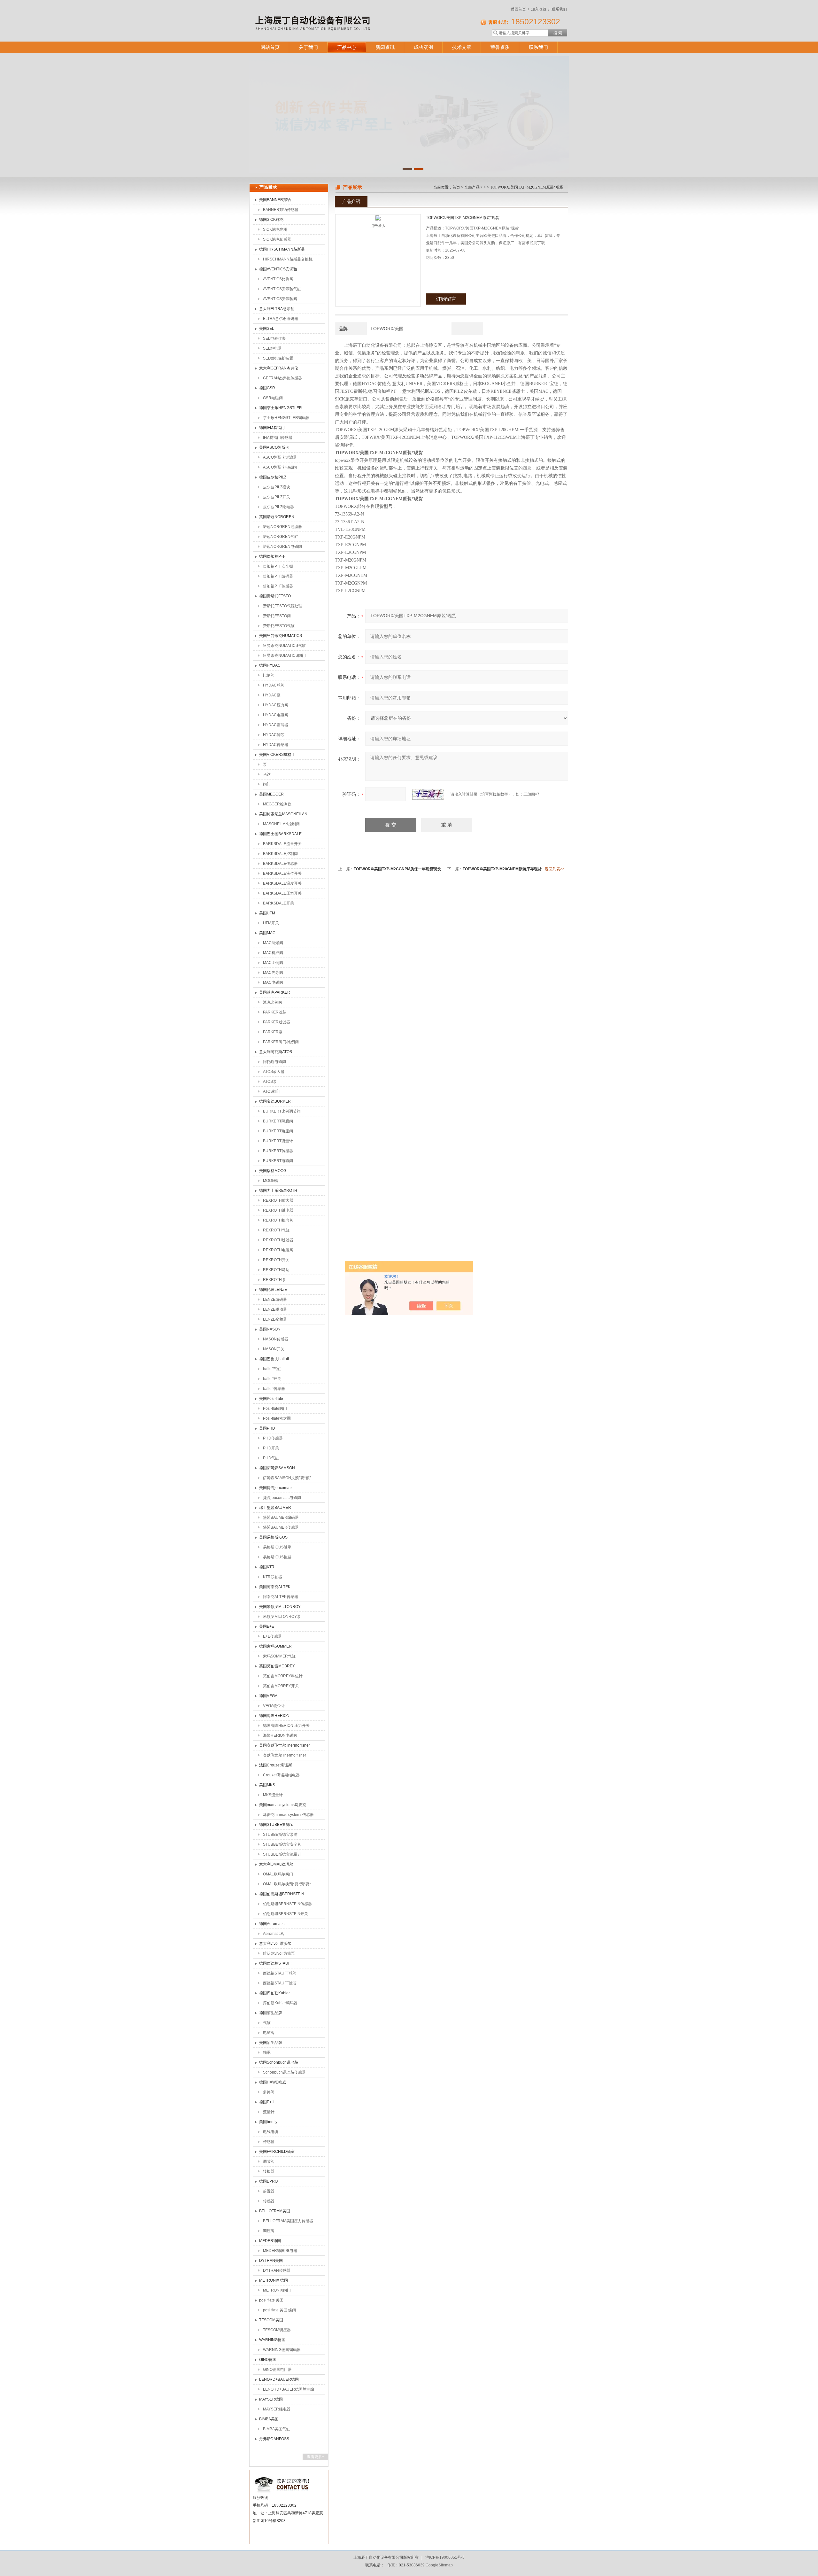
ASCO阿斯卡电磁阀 (280, 467)
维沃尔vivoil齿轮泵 (279, 1953)
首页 (456, 187)
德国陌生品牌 (271, 2013)
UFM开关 (271, 923)
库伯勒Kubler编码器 (280, 2003)
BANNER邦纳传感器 (281, 210)
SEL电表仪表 (274, 338)
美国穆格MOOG (273, 1171)
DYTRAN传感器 (277, 2270)
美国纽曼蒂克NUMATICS (281, 636)
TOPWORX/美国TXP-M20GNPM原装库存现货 (502, 869)
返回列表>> (555, 869)
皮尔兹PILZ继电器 (278, 507)
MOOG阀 (271, 1181)
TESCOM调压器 (277, 2330)
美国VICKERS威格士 (277, 755)
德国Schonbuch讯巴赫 (279, 2062)
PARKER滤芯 (275, 1012)
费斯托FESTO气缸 (279, 626)
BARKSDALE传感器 (280, 864)
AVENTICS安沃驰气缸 (282, 289)
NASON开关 (274, 1349)
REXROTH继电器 (278, 1210)
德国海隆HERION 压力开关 (286, 1726)
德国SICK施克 (271, 220)
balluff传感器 (274, 1389)
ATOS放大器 (274, 1072)
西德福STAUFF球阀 (280, 1973)
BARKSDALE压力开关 (282, 893)
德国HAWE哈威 (273, 2082)
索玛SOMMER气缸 (279, 1656)
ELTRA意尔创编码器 (281, 319)
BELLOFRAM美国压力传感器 (288, 2221)
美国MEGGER (271, 794)
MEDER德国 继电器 (280, 2251)
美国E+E (267, 1626)
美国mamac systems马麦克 (283, 1805)
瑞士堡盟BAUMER (275, 1508)
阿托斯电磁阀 (274, 1062)
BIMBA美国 (269, 2419)
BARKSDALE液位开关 (282, 873)
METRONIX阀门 (277, 2290)
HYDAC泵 (272, 695)
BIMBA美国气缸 (277, 2429)
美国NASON (270, 1329)
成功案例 (423, 47)
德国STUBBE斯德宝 (276, 1825)
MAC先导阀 (273, 973)
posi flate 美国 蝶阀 (279, 2310)
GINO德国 (268, 2360)
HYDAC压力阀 (276, 705)
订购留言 (446, 299)
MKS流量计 (273, 1795)
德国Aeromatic (272, 1924)
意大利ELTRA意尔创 (277, 309)
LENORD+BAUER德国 (279, 2379)
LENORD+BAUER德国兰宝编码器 (289, 2391)
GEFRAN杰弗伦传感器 (282, 378)
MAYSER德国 (271, 2399)
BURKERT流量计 (278, 1141)
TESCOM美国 (271, 2320)
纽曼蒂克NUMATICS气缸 (284, 646)
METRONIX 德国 (274, 2280)
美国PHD (267, 1428)
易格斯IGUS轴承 (277, 1547)
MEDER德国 (270, 2241)
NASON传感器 (276, 1339)
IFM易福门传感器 (278, 438)
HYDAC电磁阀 (276, 715)
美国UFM (267, 913)
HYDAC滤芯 (274, 735)
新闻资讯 (385, 47)
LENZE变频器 (275, 1319)
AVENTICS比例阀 (278, 279)
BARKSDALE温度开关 (282, 883)
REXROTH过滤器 (278, 1240)
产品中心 (347, 47)
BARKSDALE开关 (278, 903)
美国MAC (267, 933)
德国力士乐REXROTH (278, 1191)
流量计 (269, 2112)
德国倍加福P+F (272, 556)
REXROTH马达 (276, 1270)
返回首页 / (520, 9)
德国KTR (267, 1567)
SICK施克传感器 (277, 239)
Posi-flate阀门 (275, 1408)
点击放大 (378, 226)
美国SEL (267, 329)
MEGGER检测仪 (277, 804)
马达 (267, 774)
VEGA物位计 (274, 1706)
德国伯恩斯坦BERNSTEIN (282, 1894)
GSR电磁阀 (273, 398)
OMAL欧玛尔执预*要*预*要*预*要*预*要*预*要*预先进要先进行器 (287, 1885)
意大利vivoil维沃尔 (275, 1944)
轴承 (267, 2052)
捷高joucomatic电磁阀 (282, 1498)
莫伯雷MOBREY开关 (281, 1686)
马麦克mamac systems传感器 (288, 1815)
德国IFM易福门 (272, 428)
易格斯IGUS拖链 (277, 1557)
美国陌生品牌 (271, 2043)
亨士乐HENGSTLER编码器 (286, 418)
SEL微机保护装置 (278, 358)
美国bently (268, 2122)
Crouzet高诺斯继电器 (281, 1775)
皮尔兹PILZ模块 (277, 487)
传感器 (269, 2142)
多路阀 (269, 2092)
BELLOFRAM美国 (275, 2211)
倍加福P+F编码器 (278, 576)
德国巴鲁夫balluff (274, 1359)
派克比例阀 (273, 1002)
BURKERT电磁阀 (278, 1161)
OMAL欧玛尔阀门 (278, 1874)
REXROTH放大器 (278, 1200)
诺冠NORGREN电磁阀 (282, 547)
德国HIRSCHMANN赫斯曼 (282, 249)
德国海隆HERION (274, 1716)
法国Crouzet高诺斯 (276, 1765)
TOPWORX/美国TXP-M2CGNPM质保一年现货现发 (397, 869)
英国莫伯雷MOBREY (277, 1666)
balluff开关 (272, 1379)
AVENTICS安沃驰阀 (280, 299)
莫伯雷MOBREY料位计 (283, 1676)
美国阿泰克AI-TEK (275, 1587)
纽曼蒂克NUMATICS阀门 (284, 656)
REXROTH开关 (276, 1260)
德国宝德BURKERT (276, 1101)
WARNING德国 (272, 2340)
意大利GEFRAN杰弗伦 (279, 368)
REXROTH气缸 (276, 1230)
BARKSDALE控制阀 (280, 854)
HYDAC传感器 (276, 745)
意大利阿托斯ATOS (276, 1052)
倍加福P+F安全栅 (278, 566)
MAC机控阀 (273, 953)
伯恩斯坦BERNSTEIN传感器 (287, 1904)
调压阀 (269, 2231)
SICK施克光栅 (275, 229)
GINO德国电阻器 (277, 2370)
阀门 (267, 784)
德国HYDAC (270, 665)
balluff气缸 (272, 1369)
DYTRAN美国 (271, 2261)
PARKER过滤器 (277, 1022)
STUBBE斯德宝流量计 (282, 1854)
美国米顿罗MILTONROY (280, 1607)
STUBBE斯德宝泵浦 (280, 1835)
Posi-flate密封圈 (277, 1418)
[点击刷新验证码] (428, 794)
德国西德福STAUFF (276, 1963)
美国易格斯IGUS (273, 1537)
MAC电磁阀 (273, 982)
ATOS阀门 (272, 1091)
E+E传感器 (272, 1636)
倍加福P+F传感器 (278, 586)
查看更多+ (316, 2457)
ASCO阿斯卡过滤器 (280, 457)
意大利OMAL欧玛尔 (276, 1864)
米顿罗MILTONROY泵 (282, 1617)
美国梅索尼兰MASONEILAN (283, 814)
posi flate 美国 (271, 2300)
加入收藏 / (540, 9)
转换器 (269, 2171)
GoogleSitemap (439, 2565)
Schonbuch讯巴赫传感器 (284, 2072)
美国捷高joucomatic (276, 1488)
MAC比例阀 (273, 963)
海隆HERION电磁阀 (280, 1735)
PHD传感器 (273, 1438)
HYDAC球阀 (274, 685)
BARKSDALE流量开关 (282, 844)
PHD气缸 (271, 1458)
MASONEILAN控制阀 (281, 824)
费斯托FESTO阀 (277, 616)
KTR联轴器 (273, 1577)
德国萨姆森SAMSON (277, 1468)
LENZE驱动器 (275, 1309)
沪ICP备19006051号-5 (445, 2557)
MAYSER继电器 (277, 2409)
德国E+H (267, 2102)
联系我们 (559, 9)
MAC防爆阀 (273, 943)
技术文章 (462, 47)
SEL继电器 (272, 348)
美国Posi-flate (271, 1399)
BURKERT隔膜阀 (278, 1121)
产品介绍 (351, 201)
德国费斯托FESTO (275, 596)
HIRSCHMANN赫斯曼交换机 (288, 259)
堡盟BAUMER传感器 (281, 1527)
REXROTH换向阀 (278, 1220)
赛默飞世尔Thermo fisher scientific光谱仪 (285, 1757)
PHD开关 (271, 1448)
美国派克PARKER (275, 992)
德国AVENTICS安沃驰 (278, 269)
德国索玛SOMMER (275, 1646)
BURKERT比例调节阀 (282, 1111)
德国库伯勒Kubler (274, 1993)
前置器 (269, 2191)
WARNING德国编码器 (282, 2350)
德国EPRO (268, 2181)
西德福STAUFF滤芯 (280, 1983)
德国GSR (267, 388)
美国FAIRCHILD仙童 (277, 2152)
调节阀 (269, 2161)
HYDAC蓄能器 (276, 725)
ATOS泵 (270, 1082)
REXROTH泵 (274, 1280)
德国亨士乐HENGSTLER (281, 408)
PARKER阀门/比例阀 (281, 1042)
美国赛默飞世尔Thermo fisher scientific (285, 1747)
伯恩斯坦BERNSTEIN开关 (286, 1914)
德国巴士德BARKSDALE (280, 834)
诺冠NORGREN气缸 (281, 537)
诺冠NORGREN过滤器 (282, 527)
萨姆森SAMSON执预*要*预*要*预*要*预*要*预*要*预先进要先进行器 (288, 1479)
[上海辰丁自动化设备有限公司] (342, 14)
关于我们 (308, 47)
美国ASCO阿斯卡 (274, 447)
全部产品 (472, 187)
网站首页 (270, 47)
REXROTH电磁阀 (278, 1250)
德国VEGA (268, 1696)
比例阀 (269, 675)
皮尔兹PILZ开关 (277, 497)
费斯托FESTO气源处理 (283, 606)
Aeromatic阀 (274, 1934)
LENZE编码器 (275, 1300)
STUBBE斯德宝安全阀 (282, 1844)
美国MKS (267, 1785)
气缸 (267, 2023)
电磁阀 (269, 2033)
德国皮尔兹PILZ (273, 477)
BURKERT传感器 (278, 1151)
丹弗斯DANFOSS (274, 2439)
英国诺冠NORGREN (277, 517)
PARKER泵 (273, 1032)
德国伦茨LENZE (273, 1290)
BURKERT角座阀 (278, 1131)
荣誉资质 (500, 47)
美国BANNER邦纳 (275, 200)
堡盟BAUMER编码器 (281, 1517)
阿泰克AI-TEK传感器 (281, 1597)
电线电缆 (271, 2132)
